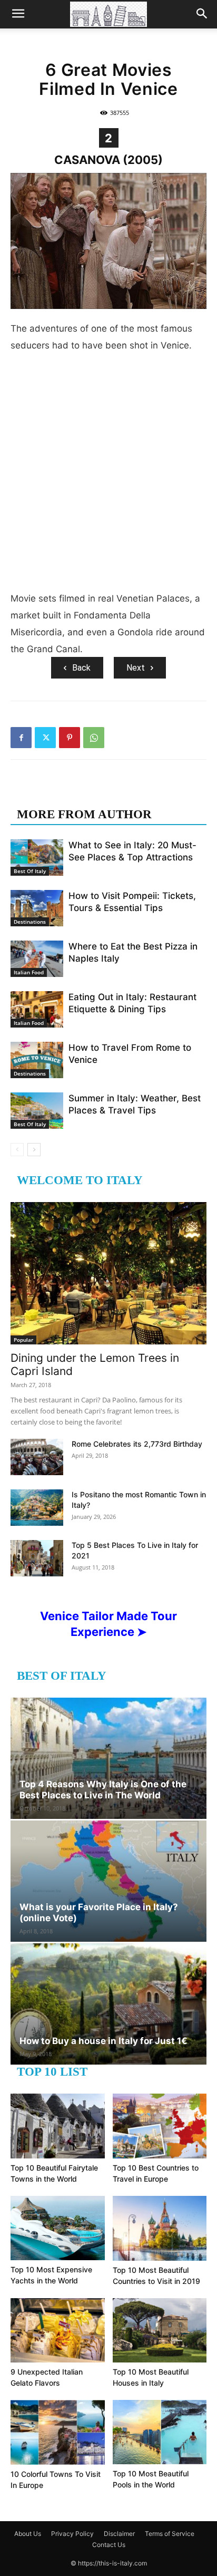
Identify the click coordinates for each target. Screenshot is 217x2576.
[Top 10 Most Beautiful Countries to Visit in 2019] (160, 2228)
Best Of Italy (30, 871)
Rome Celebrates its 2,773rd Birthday (137, 1444)
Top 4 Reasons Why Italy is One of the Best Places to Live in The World (103, 1790)
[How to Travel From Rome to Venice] (37, 1060)
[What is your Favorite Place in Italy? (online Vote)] (108, 1881)
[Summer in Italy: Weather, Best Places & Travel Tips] (37, 1111)
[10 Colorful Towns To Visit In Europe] (58, 2432)
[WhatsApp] (94, 738)
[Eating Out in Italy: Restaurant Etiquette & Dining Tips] (37, 1009)
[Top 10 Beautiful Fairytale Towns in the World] (58, 2126)
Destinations (30, 922)
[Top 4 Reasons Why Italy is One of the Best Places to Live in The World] (108, 1758)
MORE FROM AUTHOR (84, 814)
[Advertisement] (108, 476)
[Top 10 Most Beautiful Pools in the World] (160, 2432)
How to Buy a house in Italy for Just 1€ (103, 2041)
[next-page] (34, 1150)
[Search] (202, 14)
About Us (28, 2534)
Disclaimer (119, 2534)
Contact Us (109, 2545)
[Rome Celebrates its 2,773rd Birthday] (37, 1457)
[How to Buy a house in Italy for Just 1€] (108, 2004)
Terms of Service (170, 2534)
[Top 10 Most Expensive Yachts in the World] (58, 2228)
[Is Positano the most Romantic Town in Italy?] (37, 1508)
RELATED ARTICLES (78, 793)
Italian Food (29, 972)
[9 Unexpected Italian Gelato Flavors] (58, 2331)
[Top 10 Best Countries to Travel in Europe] (160, 2126)
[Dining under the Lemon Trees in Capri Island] (108, 1273)
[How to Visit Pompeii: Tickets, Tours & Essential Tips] (37, 908)
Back (81, 668)
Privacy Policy (72, 2534)
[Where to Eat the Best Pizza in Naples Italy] (37, 959)
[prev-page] (17, 1150)
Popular (23, 1340)
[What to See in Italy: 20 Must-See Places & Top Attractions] (37, 858)
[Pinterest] (70, 738)
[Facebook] (21, 738)
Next (136, 668)
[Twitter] (45, 738)
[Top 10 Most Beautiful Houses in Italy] (160, 2331)
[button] (18, 14)
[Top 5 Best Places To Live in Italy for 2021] (37, 1558)
